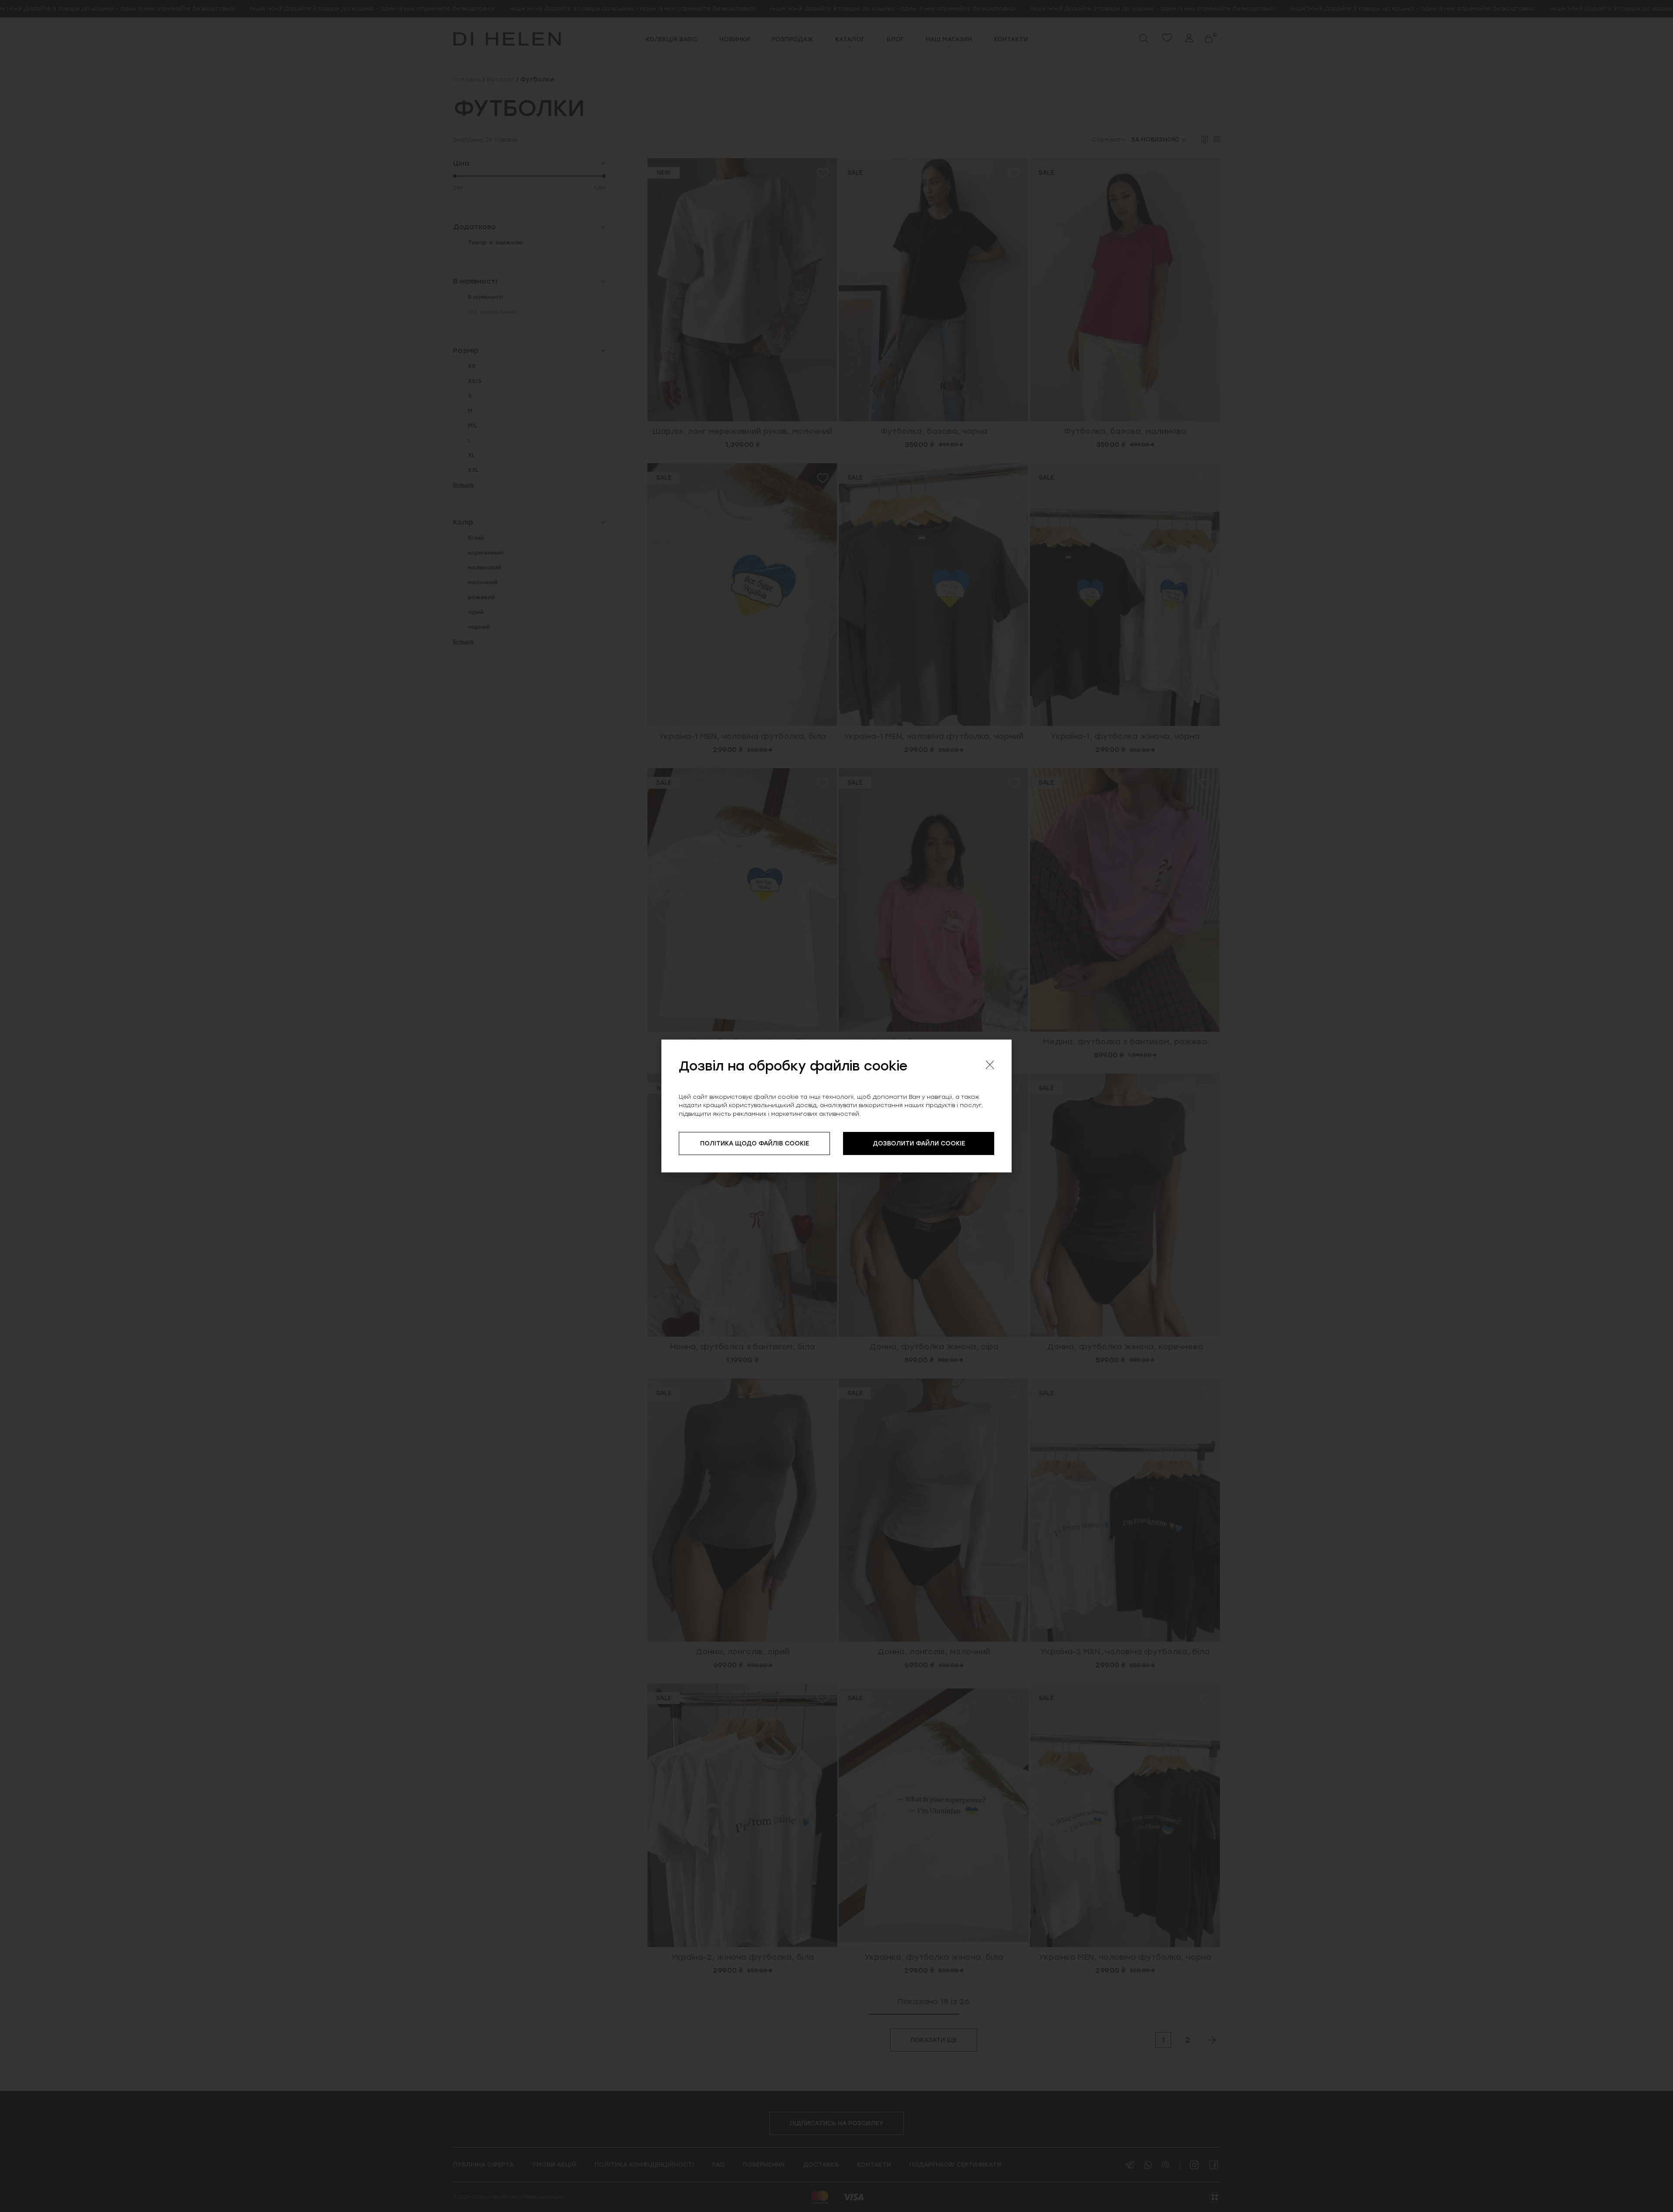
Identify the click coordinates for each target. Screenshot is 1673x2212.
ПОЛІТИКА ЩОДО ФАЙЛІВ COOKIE (755, 1143)
